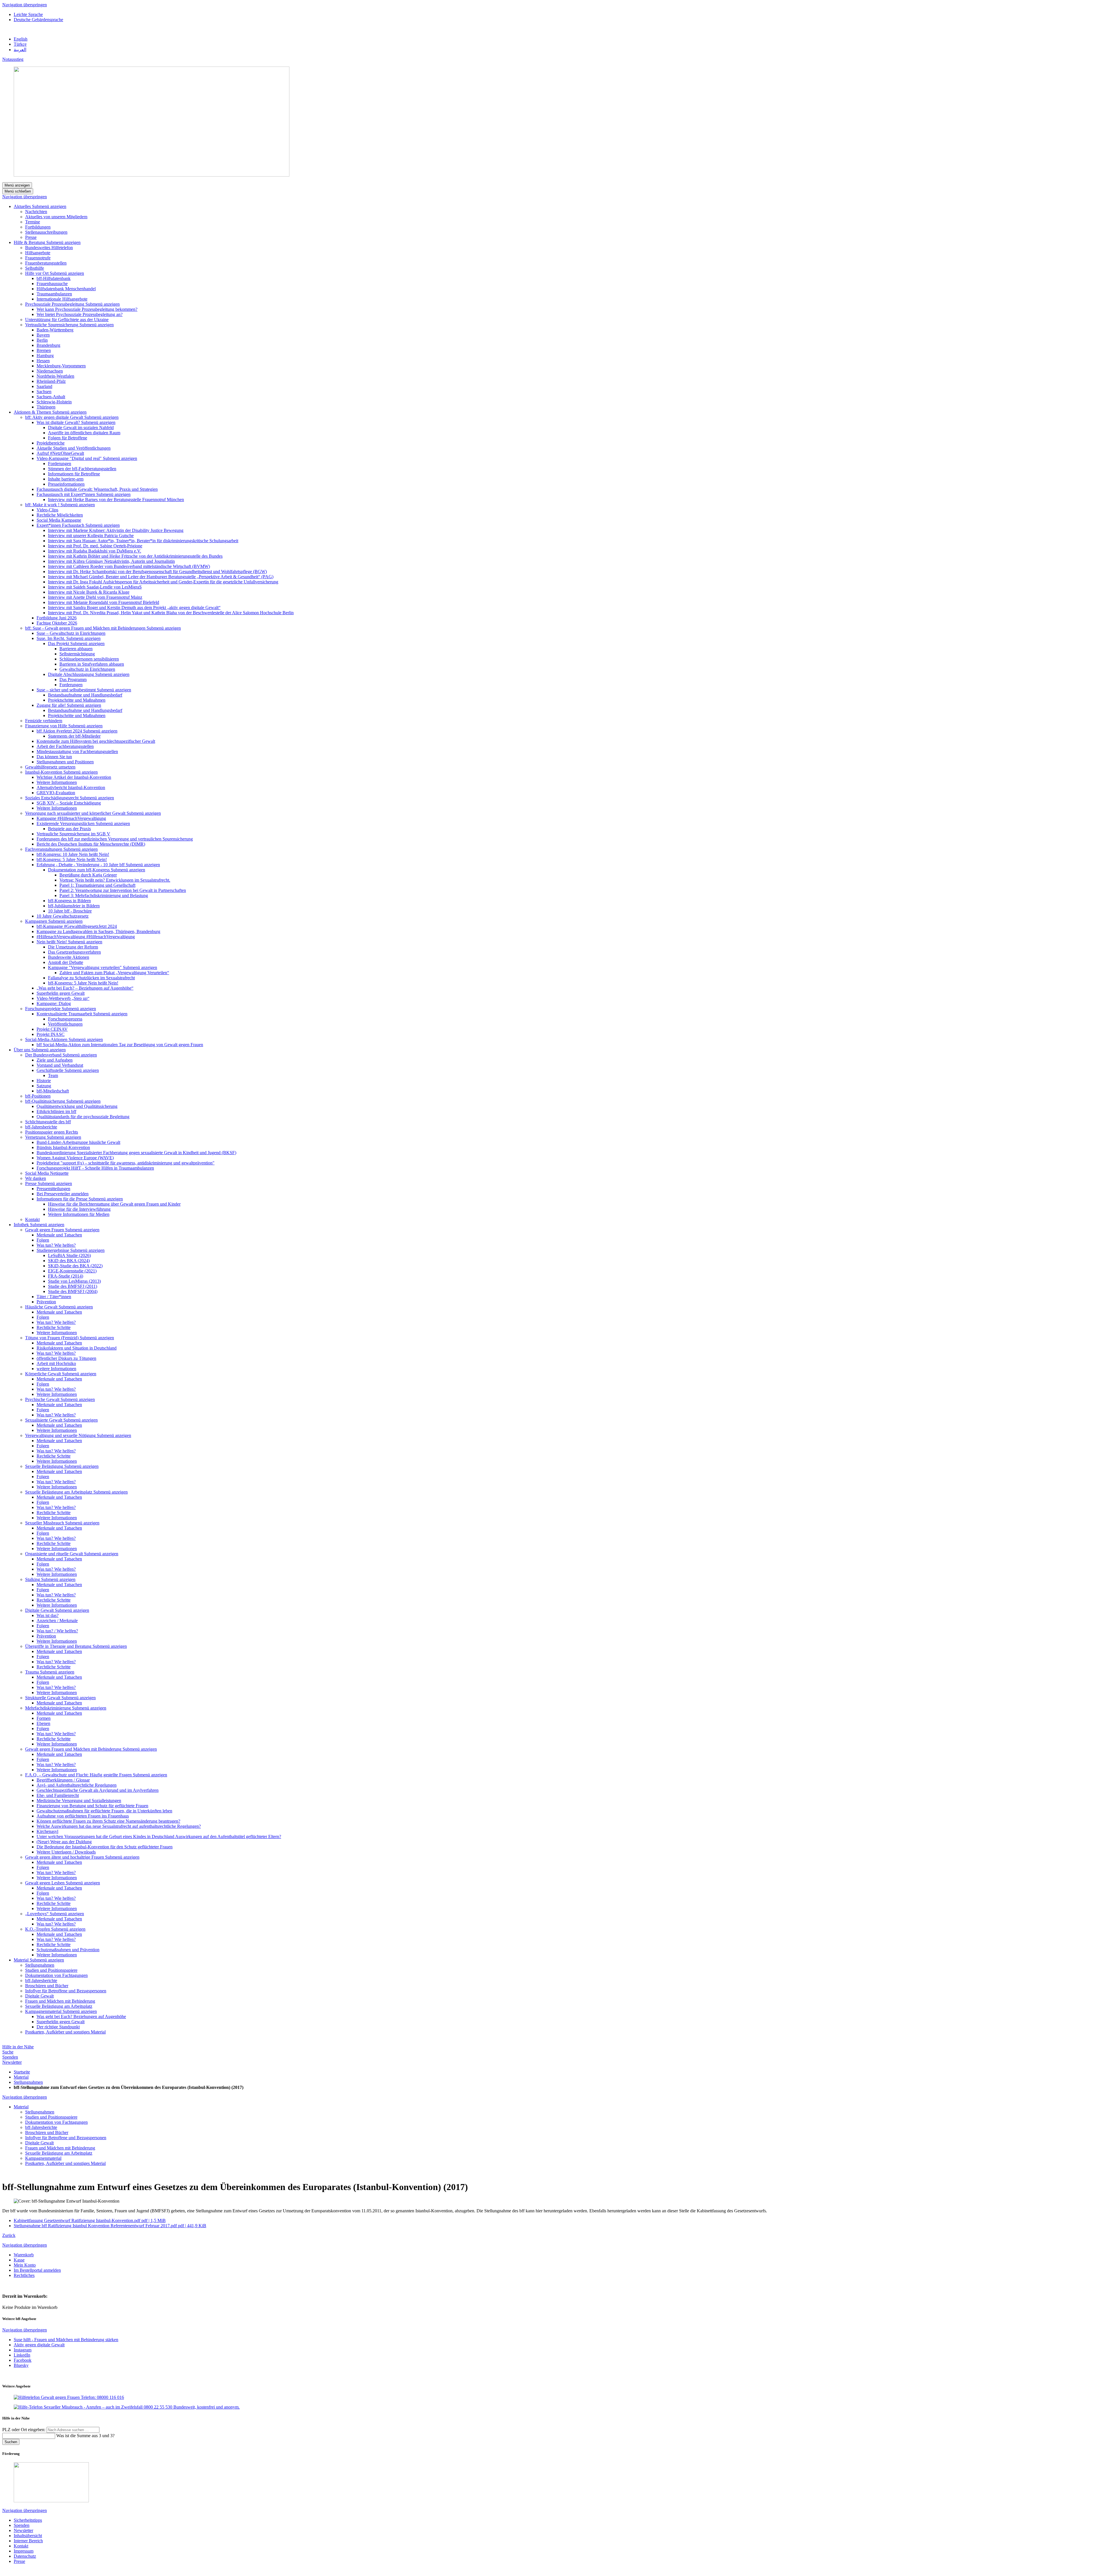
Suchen (11, 2442)
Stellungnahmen (28, 2082)
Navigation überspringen (25, 5)
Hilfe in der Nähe (18, 2047)
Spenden (10, 2057)
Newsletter (12, 2062)
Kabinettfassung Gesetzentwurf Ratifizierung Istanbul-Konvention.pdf (90, 2220)
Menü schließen (18, 191)
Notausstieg (13, 59)
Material (21, 2077)
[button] (49, 206)
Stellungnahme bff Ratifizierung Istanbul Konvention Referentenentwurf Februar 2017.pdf (110, 2226)
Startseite (22, 2072)
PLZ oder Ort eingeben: (24, 2430)
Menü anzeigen (17, 185)
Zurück (9, 2235)
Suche (8, 2052)
